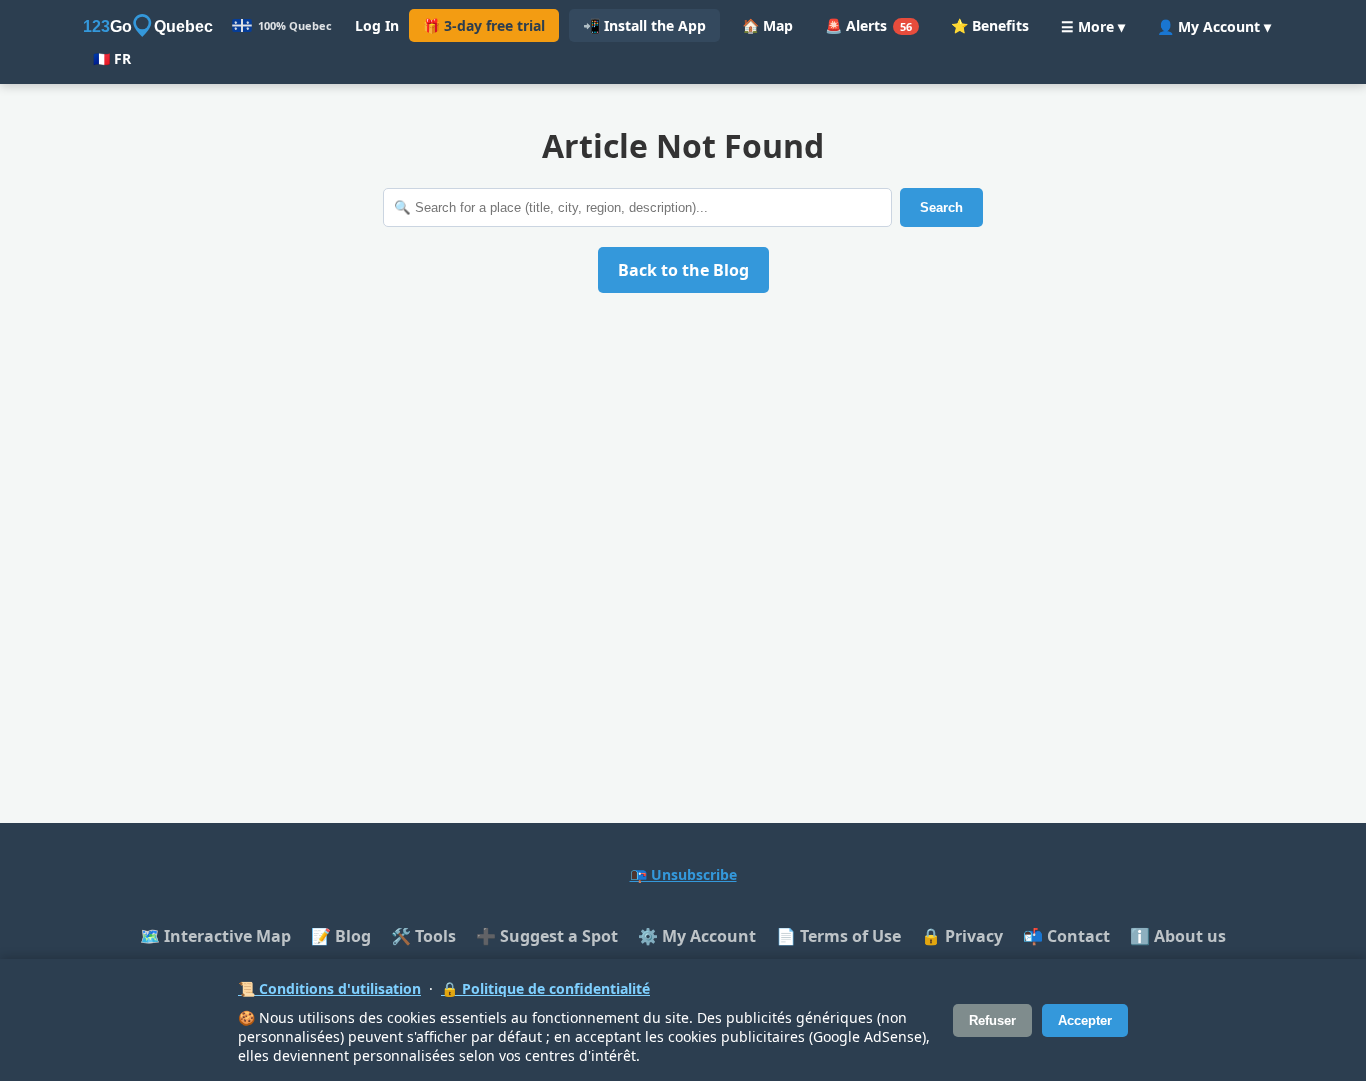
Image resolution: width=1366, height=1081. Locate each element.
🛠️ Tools (423, 936)
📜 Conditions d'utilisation (329, 988)
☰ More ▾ (1093, 26)
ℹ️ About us (1178, 936)
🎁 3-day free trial (484, 25)
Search (941, 207)
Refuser (992, 1020)
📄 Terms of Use (838, 936)
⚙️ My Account (697, 936)
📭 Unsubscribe (683, 874)
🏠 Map (767, 25)
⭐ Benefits (990, 25)
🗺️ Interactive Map (215, 936)
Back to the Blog (683, 270)
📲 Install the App (644, 25)
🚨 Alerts (868, 25)
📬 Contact (1066, 936)
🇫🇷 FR (112, 58)
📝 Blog (341, 936)
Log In (377, 25)
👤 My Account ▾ (1214, 26)
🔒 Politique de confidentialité (545, 988)
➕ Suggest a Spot (547, 936)
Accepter (1085, 1020)
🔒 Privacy (962, 936)
